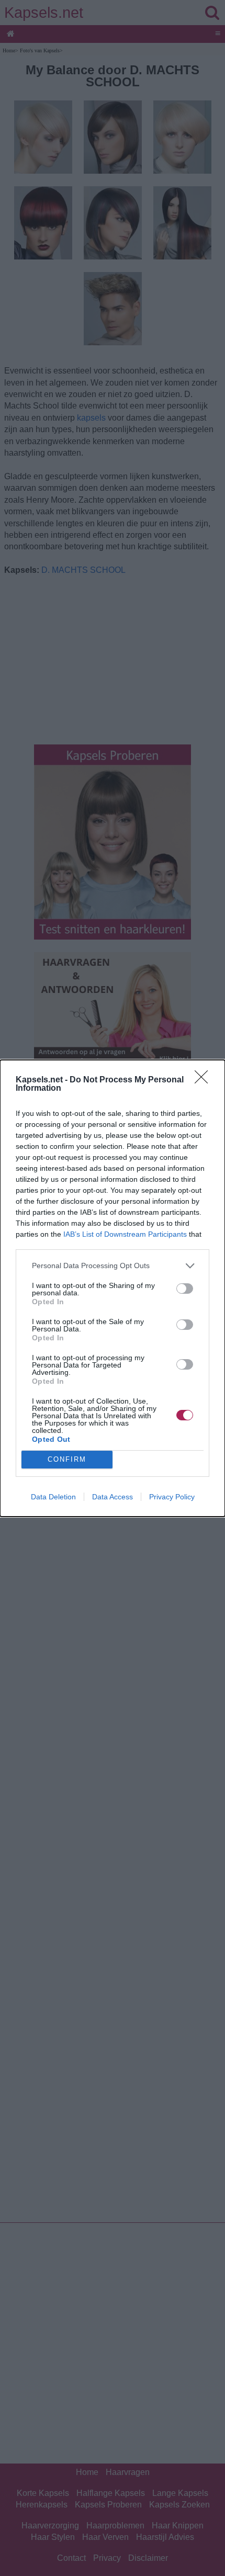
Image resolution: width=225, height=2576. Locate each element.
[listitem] (113, 1266)
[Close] (205, 1080)
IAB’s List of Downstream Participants (125, 1234)
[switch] (185, 1289)
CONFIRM (67, 1459)
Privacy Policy (172, 1497)
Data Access (113, 1497)
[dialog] (113, 1288)
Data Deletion (53, 1497)
